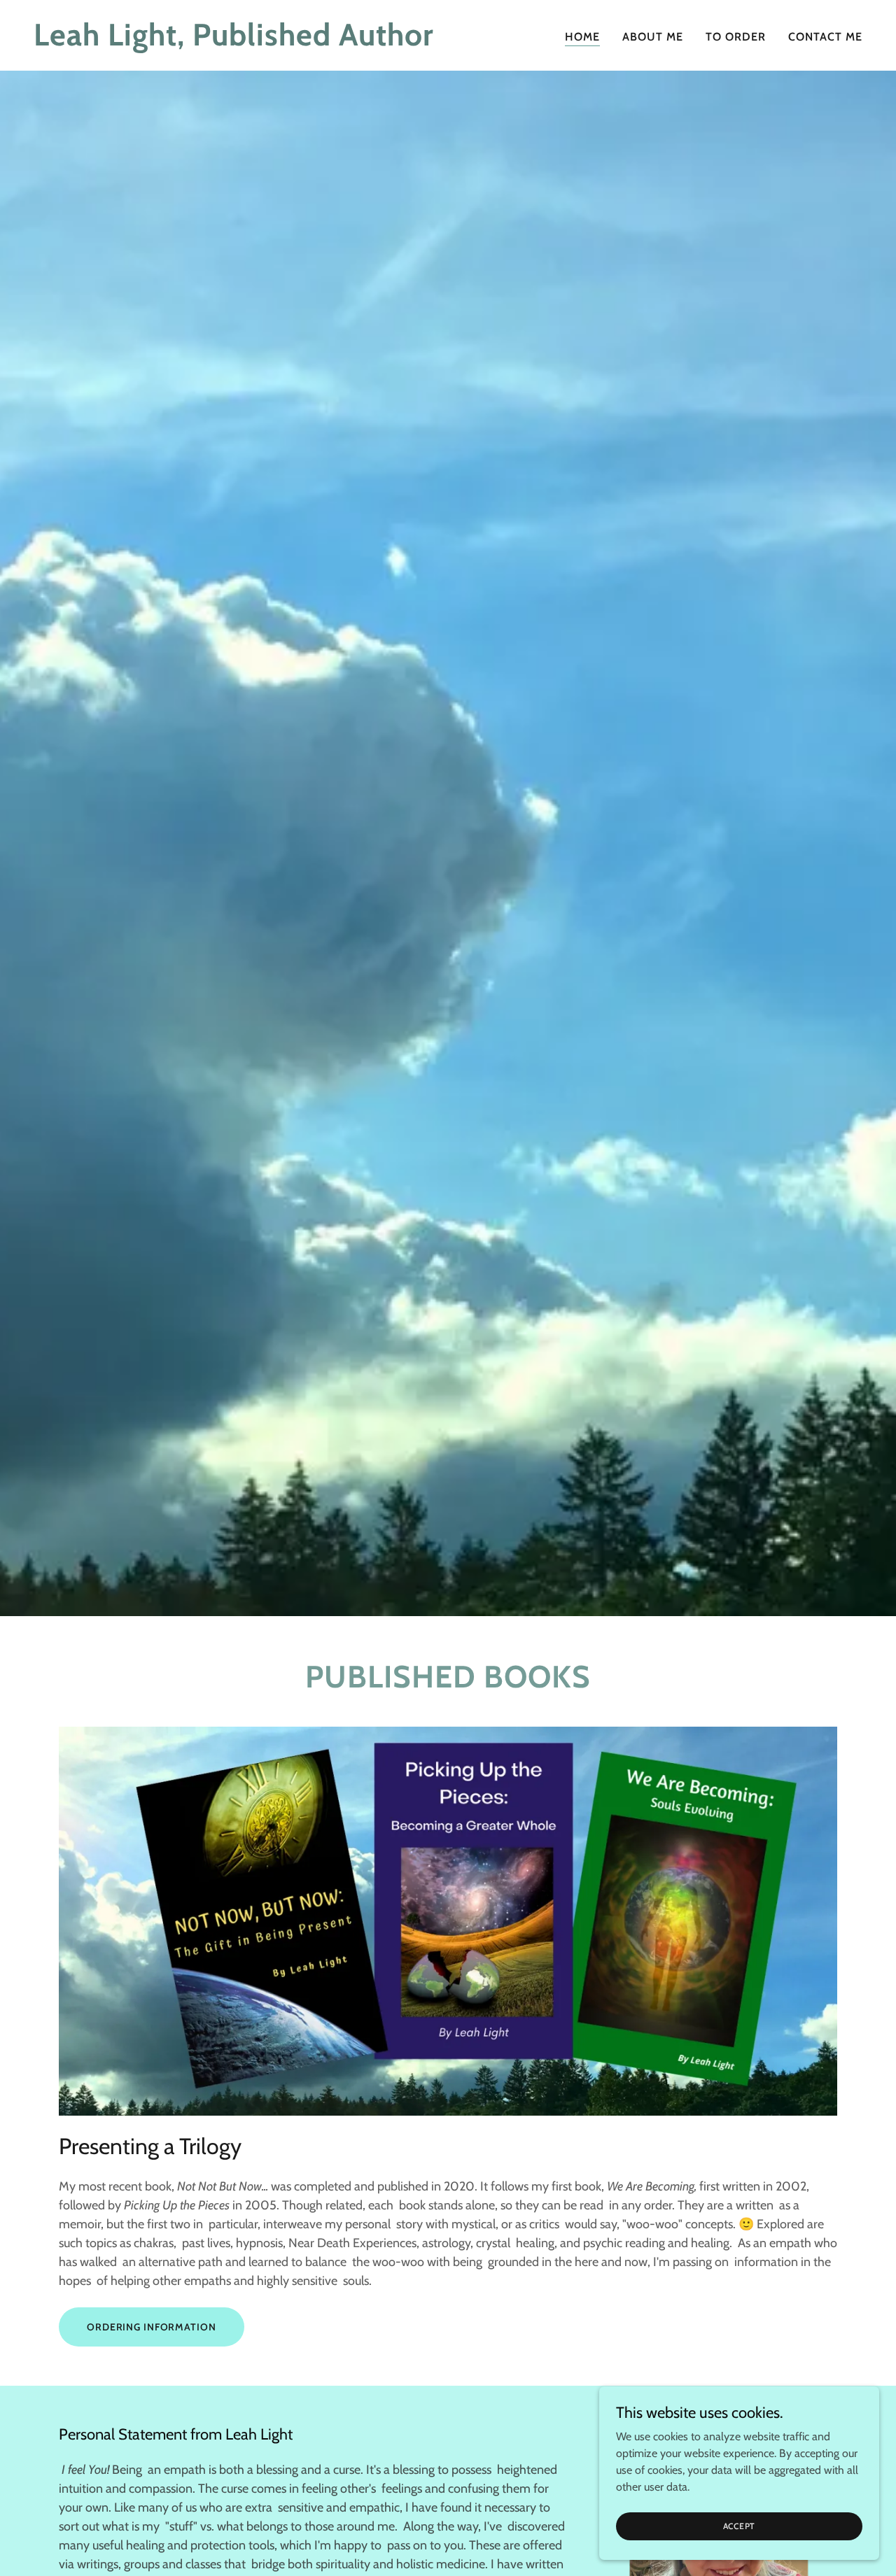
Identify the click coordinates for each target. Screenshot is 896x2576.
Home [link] (582, 37)
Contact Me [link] (825, 37)
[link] (235, 42)
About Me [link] (653, 37)
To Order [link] (736, 37)
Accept (740, 2526)
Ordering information (152, 2327)
